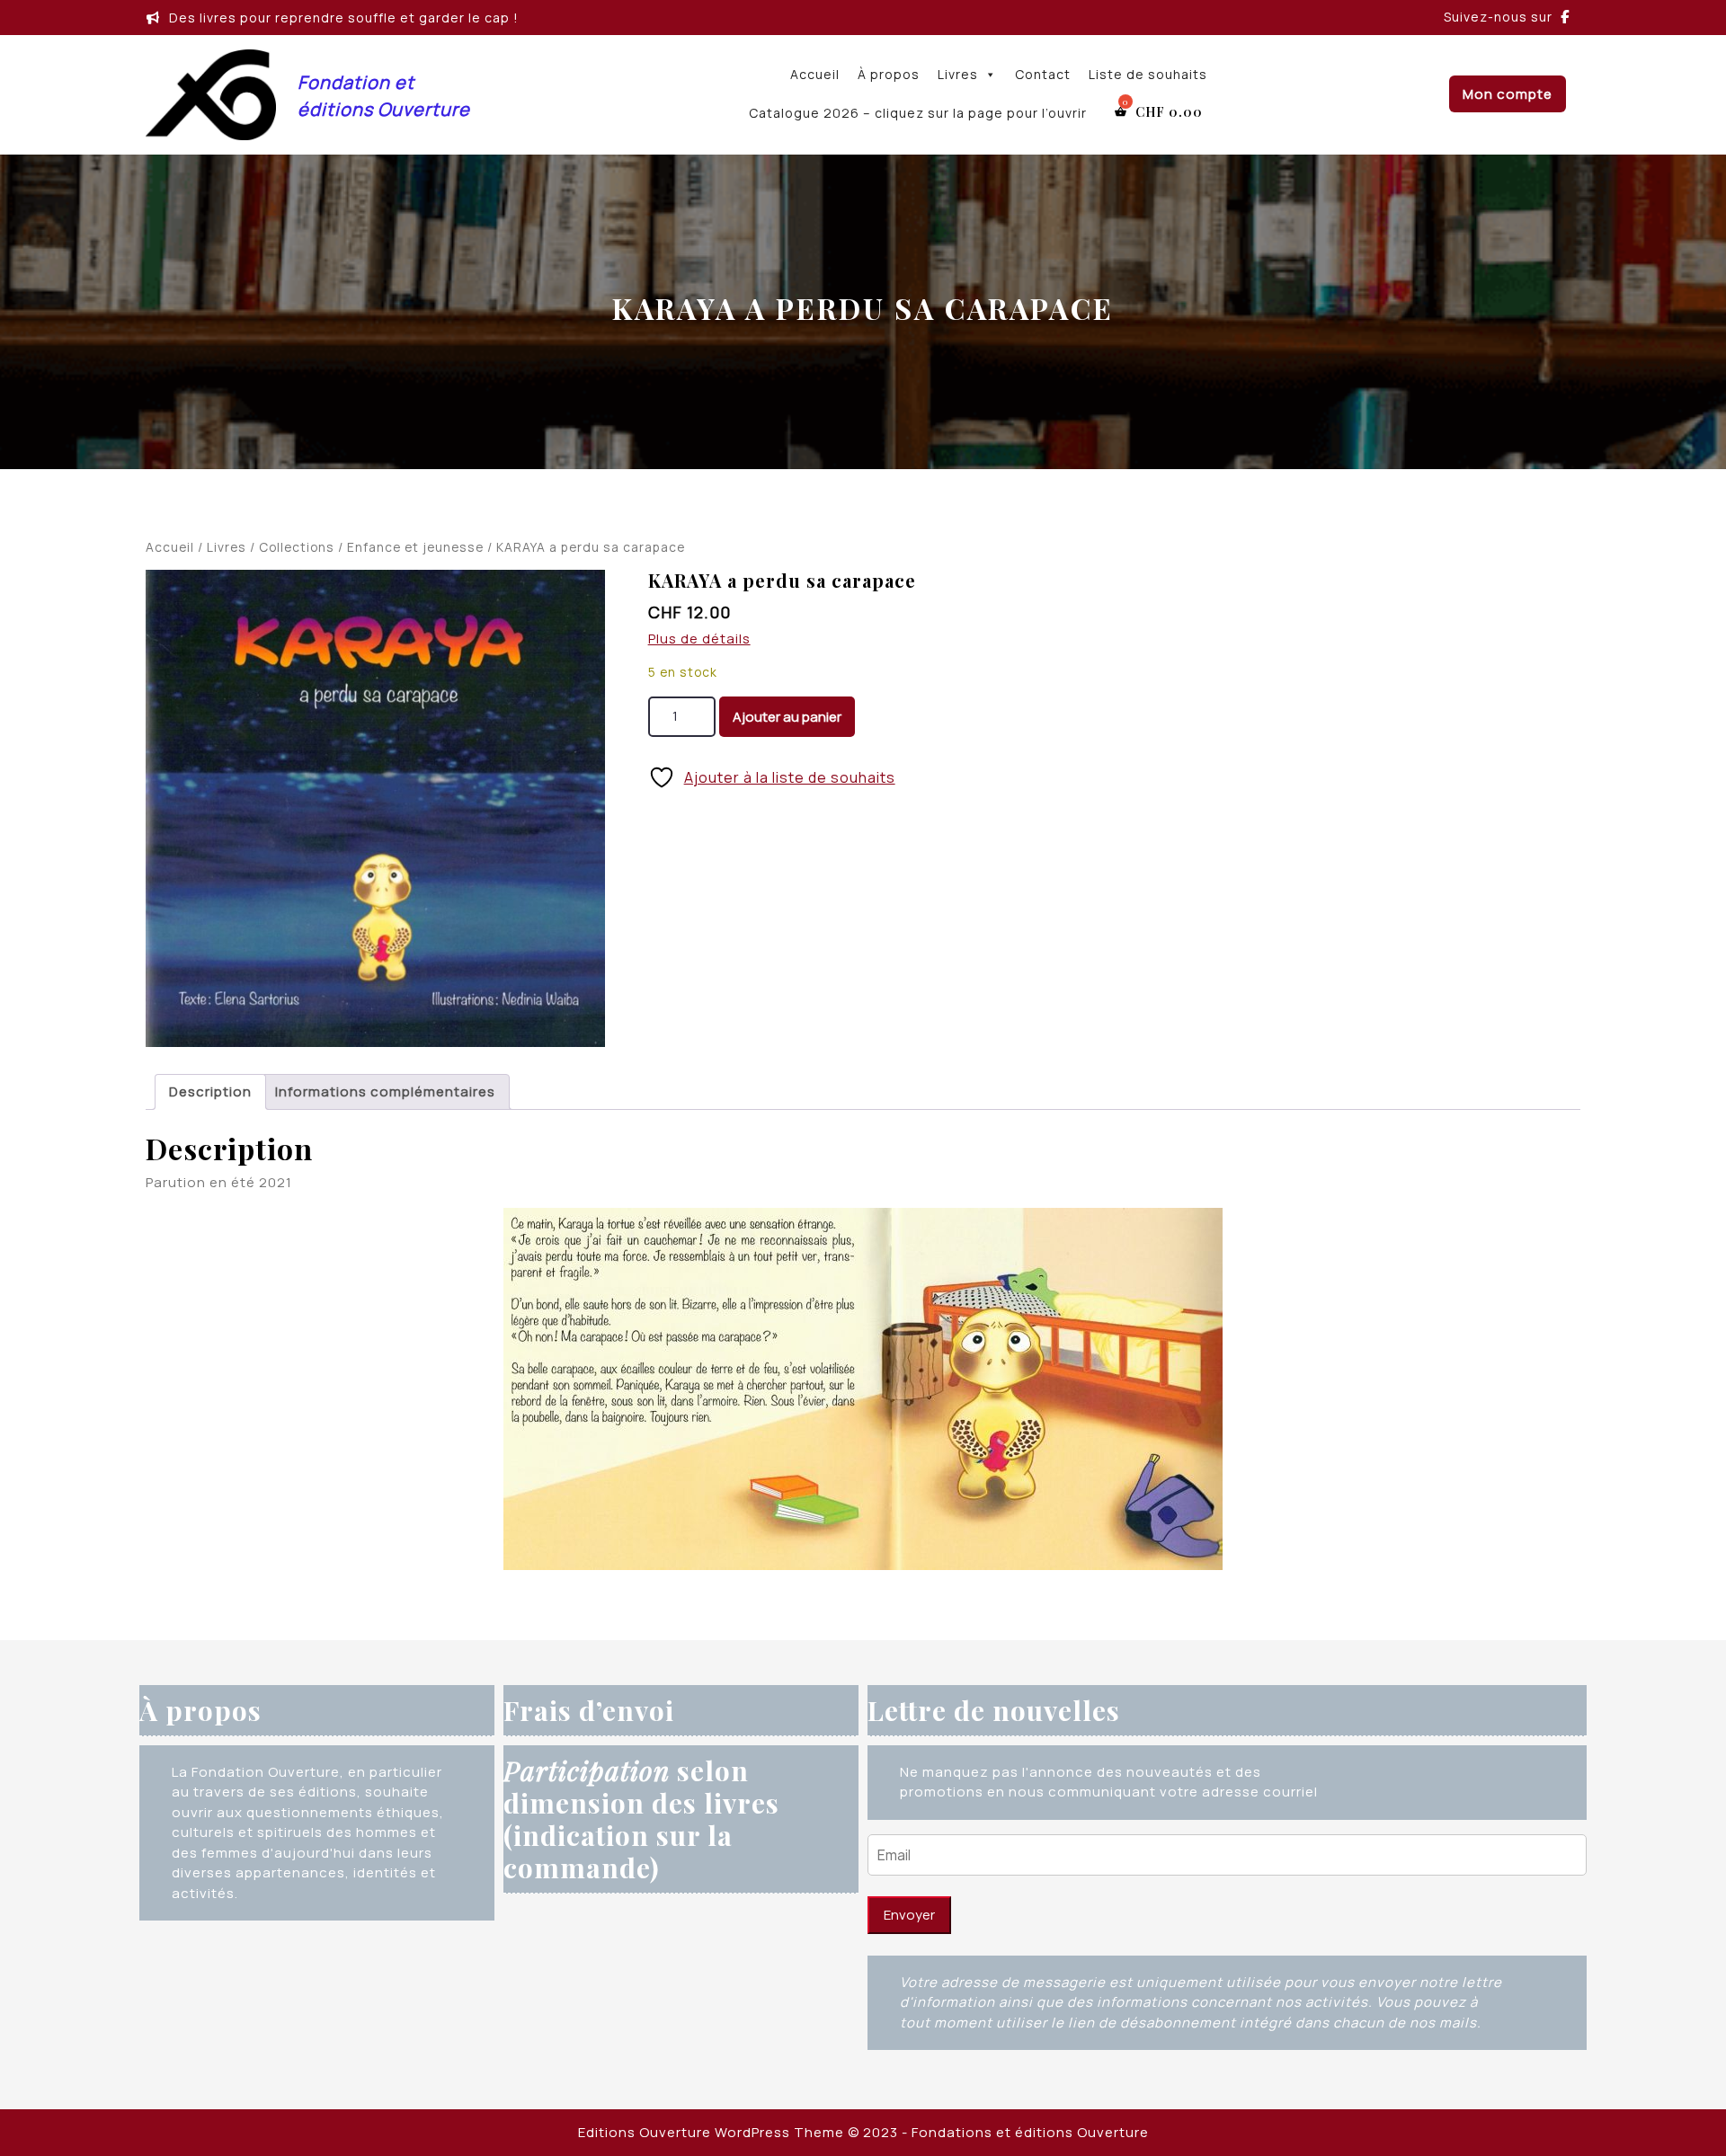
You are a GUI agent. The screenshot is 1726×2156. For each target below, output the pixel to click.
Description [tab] (210, 1091)
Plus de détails (699, 639)
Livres (958, 74)
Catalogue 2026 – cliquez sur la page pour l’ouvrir (918, 113)
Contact (1043, 74)
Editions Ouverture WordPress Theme (711, 2132)
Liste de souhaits (1148, 74)
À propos (889, 74)
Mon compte (1508, 94)
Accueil (815, 74)
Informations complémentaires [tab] (385, 1091)
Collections (297, 547)
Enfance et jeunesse (415, 547)
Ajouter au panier (787, 717)
